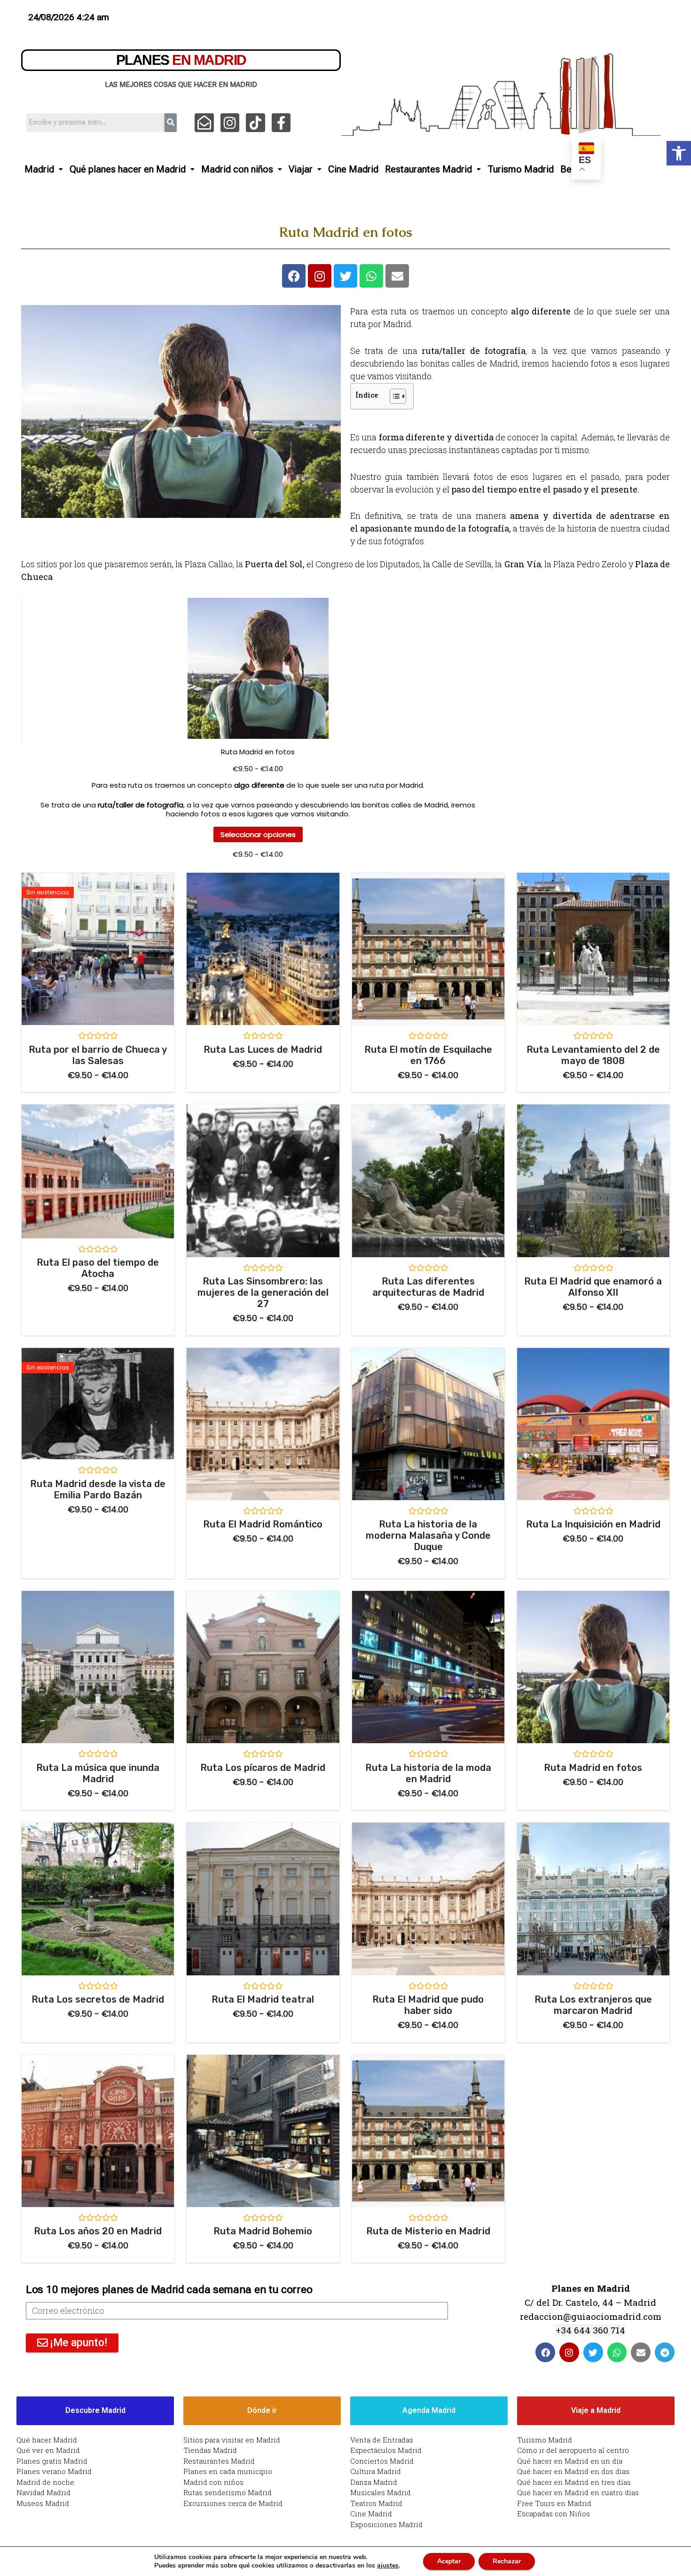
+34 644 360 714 (590, 2330)
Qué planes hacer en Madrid (128, 169)
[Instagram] (230, 123)
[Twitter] (345, 276)
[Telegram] (665, 2352)
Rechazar (507, 2561)
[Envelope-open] (204, 123)
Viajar (301, 169)
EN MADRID (181, 60)
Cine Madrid (353, 169)
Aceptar (449, 2561)
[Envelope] (397, 276)
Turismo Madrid (521, 169)
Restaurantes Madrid (428, 169)
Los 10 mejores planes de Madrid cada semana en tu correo (169, 2290)
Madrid (39, 169)
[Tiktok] (255, 123)
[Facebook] (294, 276)
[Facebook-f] (281, 123)
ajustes (388, 2566)
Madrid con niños (237, 169)
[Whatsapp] (371, 276)
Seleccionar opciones (258, 834)
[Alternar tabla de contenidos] (393, 396)
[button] (679, 153)
